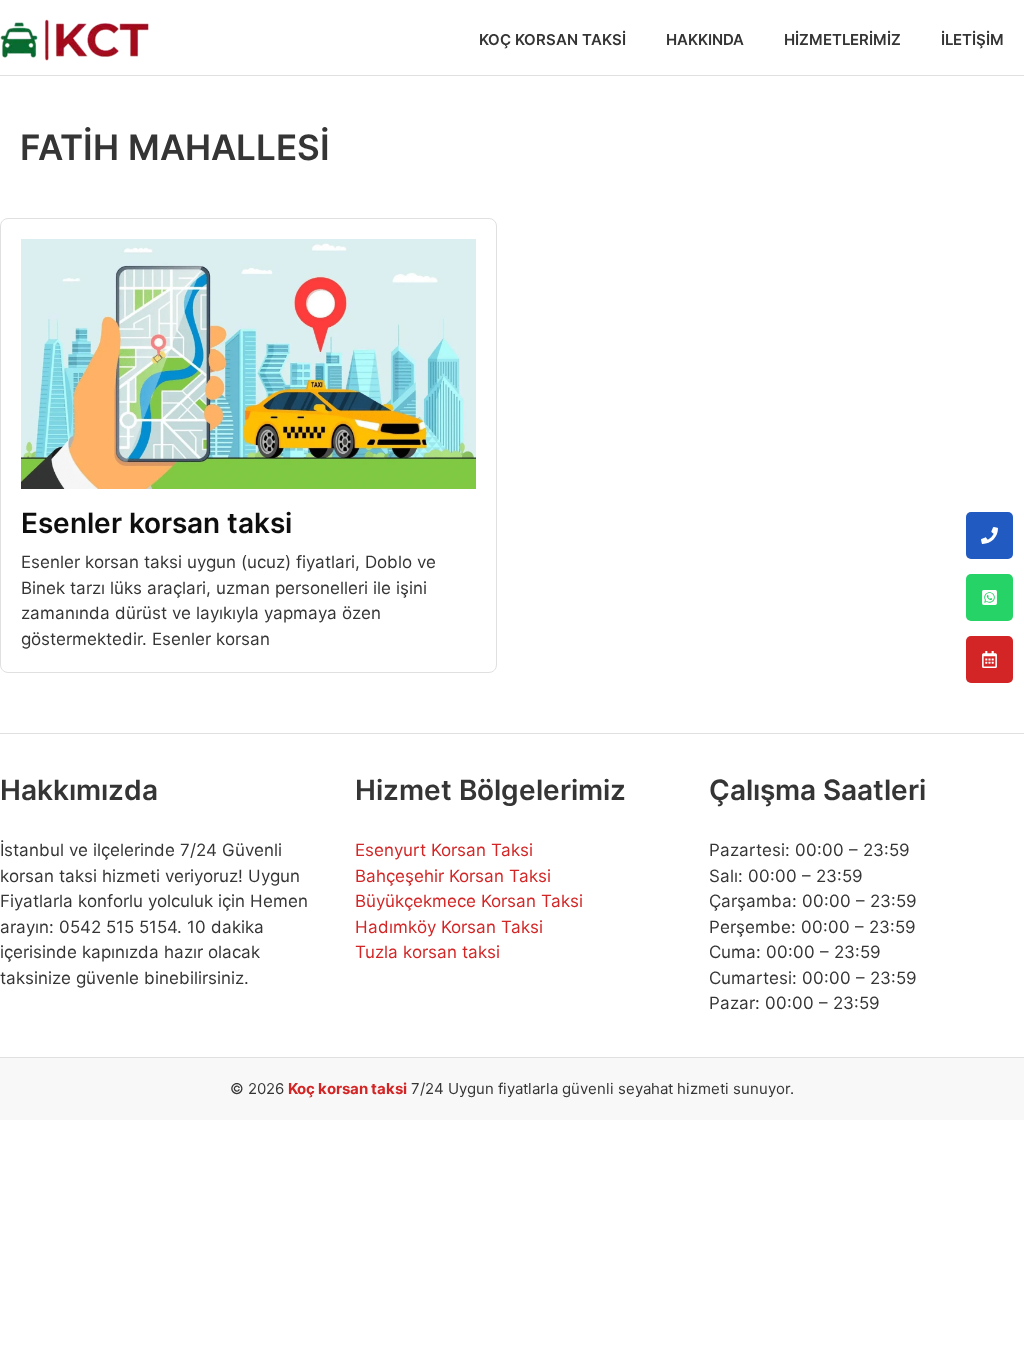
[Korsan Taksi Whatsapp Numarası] (989, 597)
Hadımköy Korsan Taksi (449, 927)
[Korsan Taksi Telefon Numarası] (989, 535)
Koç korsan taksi (347, 1088)
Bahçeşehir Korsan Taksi (453, 876)
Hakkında (705, 39)
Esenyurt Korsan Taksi (444, 850)
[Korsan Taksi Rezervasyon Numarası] (989, 659)
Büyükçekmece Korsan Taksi (469, 901)
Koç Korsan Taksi (552, 39)
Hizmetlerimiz (842, 39)
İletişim (972, 39)
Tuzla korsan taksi (427, 952)
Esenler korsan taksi (156, 523)
